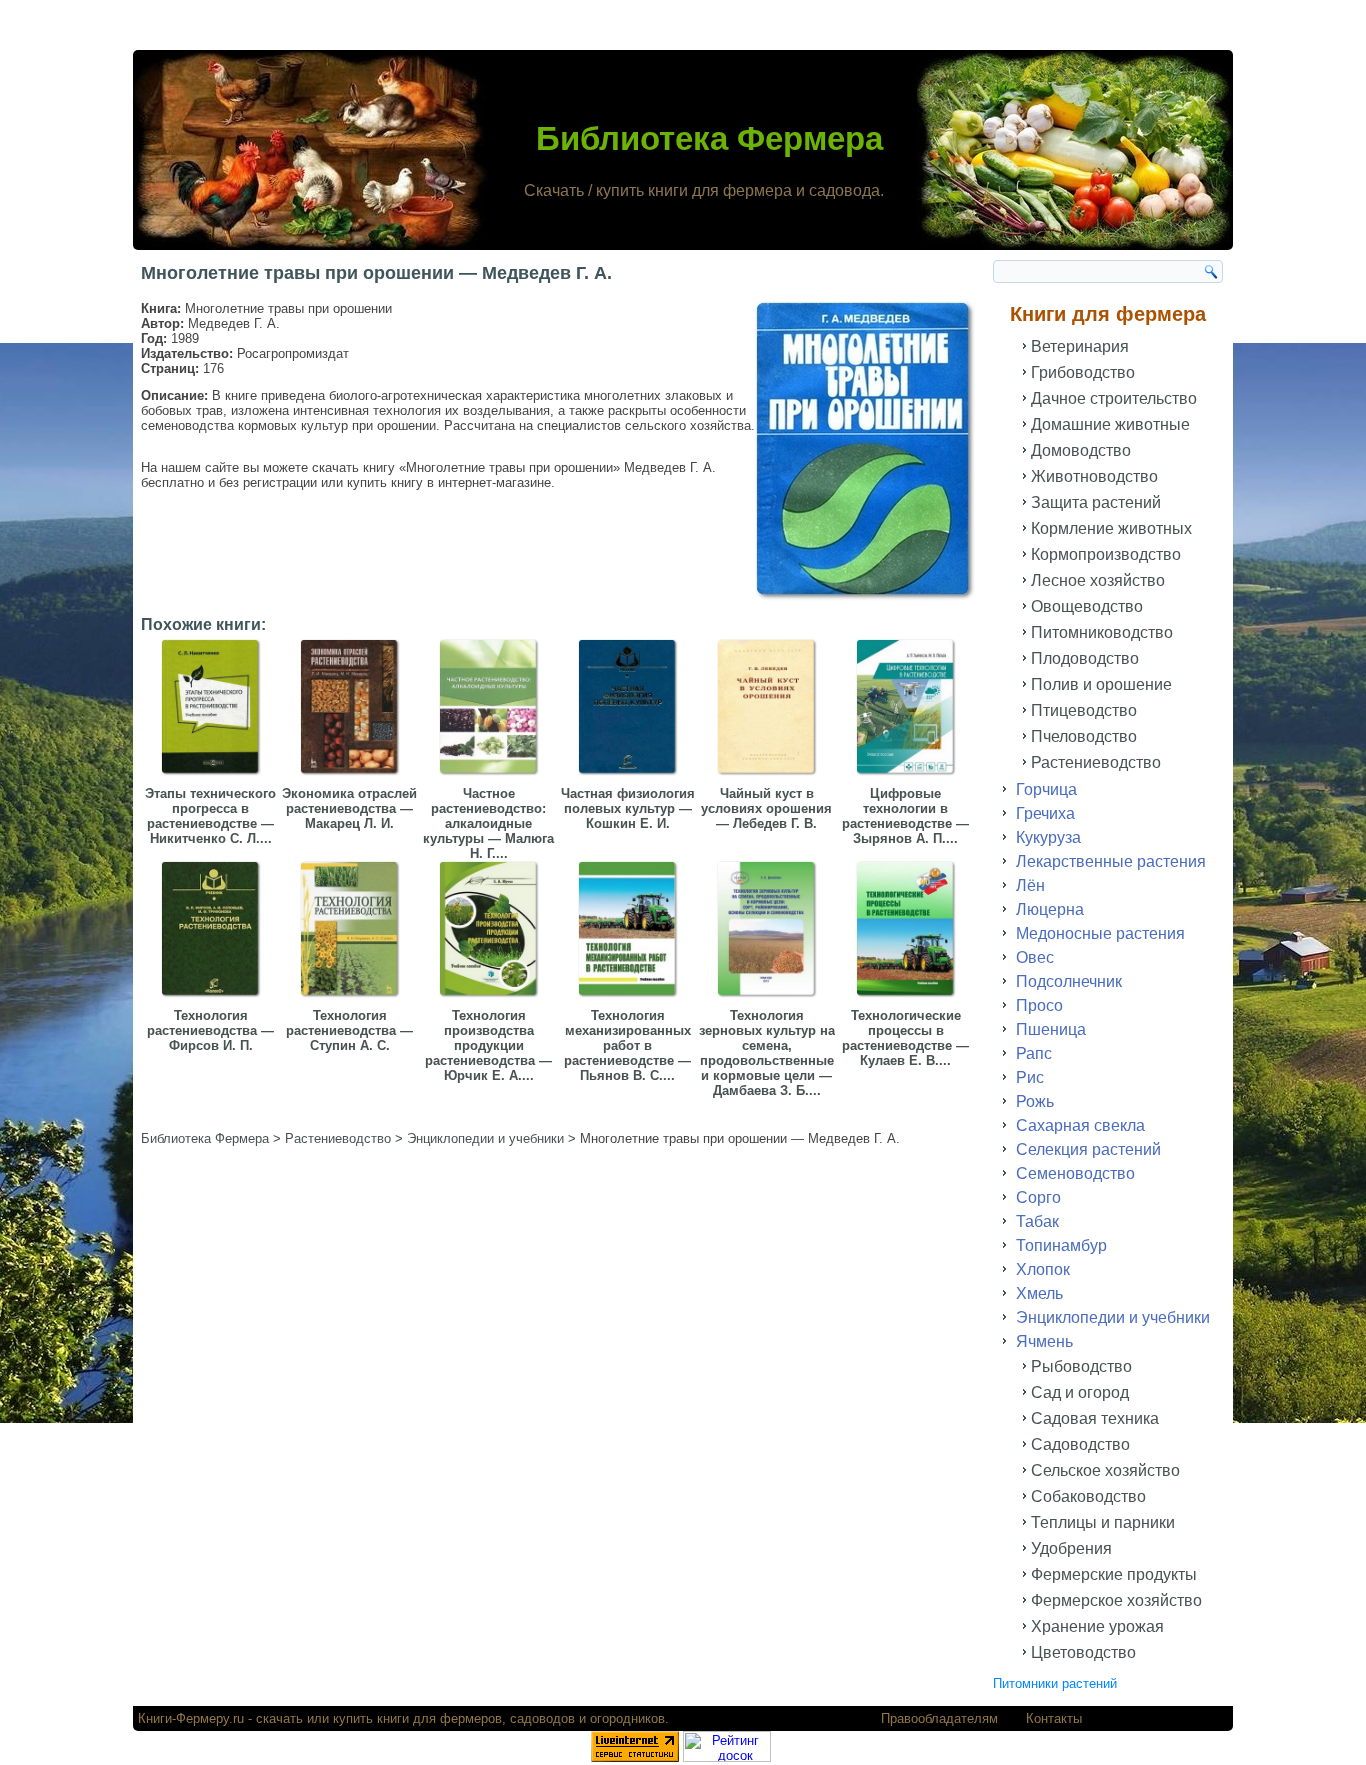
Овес (1035, 957)
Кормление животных (1111, 528)
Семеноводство (1075, 1173)
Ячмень (1044, 1341)
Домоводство (1081, 450)
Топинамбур (1061, 1245)
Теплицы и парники (1103, 1522)
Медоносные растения (1100, 933)
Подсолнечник (1069, 981)
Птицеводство (1084, 710)
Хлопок (1043, 1269)
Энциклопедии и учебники (1113, 1317)
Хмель (1039, 1293)
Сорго (1038, 1197)
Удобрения (1071, 1548)
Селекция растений (1088, 1149)
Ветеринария (1080, 346)
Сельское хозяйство (1105, 1470)
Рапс (1034, 1053)
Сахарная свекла (1080, 1125)
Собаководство (1088, 1496)
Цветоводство (1083, 1652)
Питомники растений (1055, 1683)
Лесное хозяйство (1098, 580)
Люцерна (1050, 909)
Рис (1030, 1077)
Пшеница (1051, 1029)
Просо (1039, 1005)
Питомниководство (1102, 632)
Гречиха (1045, 813)
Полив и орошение (1101, 684)
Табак (1037, 1221)
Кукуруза (1048, 837)
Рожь (1035, 1101)
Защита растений (1096, 502)
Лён (1030, 885)
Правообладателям (939, 1718)
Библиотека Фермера (709, 138)
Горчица (1046, 789)
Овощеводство (1087, 606)
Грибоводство (1083, 372)
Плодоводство (1085, 658)
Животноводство (1094, 476)
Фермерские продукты (1114, 1574)
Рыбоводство (1081, 1366)
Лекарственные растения (1111, 861)
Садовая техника (1095, 1418)
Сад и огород (1080, 1392)
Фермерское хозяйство (1116, 1600)
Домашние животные (1110, 424)
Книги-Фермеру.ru (191, 1718)
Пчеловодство (1084, 736)
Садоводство (1080, 1444)
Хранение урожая (1097, 1626)
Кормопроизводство (1106, 554)
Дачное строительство (1114, 398)
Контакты (1054, 1718)
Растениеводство (1096, 762)
